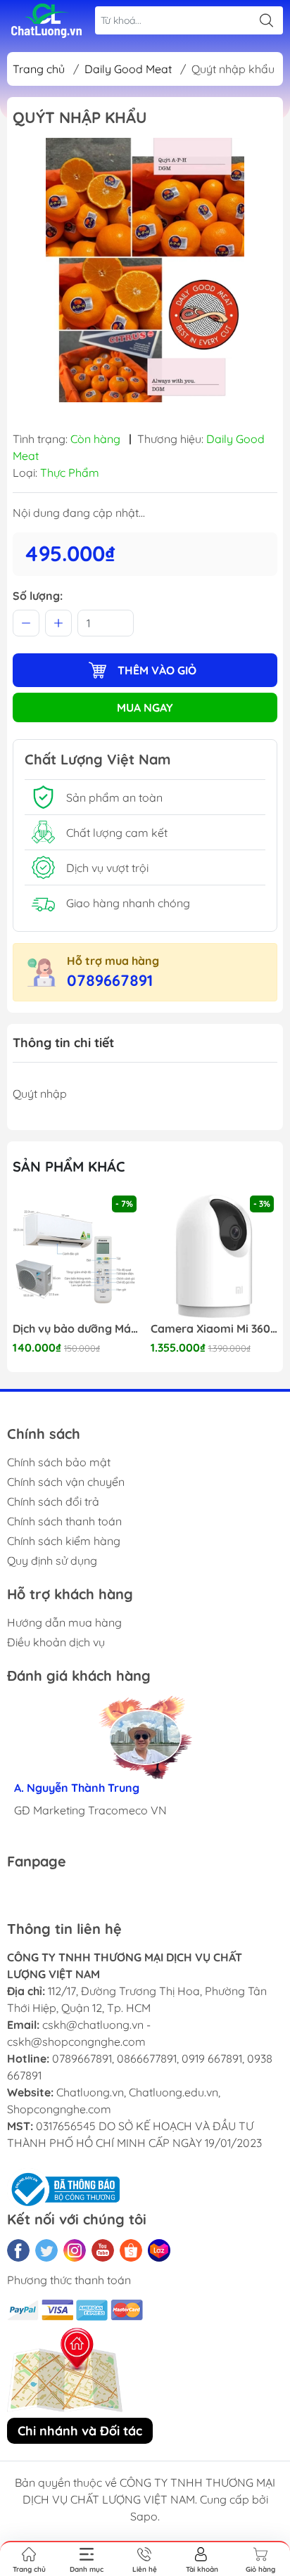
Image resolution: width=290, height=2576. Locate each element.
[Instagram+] (75, 2250)
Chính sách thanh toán (64, 1521)
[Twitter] (46, 2250)
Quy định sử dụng (52, 1561)
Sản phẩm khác (69, 1166)
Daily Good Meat (128, 69)
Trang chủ (39, 69)
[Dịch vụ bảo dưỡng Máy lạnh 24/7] (76, 1256)
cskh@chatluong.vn (93, 2025)
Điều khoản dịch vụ (56, 1642)
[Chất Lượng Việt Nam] (46, 21)
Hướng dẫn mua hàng (64, 1622)
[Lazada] (159, 2250)
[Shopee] (131, 2250)
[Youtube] (103, 2250)
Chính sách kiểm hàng (64, 1541)
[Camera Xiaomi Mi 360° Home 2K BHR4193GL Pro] (214, 1256)
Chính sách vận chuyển (66, 1482)
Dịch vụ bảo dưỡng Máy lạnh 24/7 (76, 1329)
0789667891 (110, 980)
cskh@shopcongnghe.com (76, 2042)
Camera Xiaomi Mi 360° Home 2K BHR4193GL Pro (214, 1329)
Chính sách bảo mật (59, 1462)
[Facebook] (18, 2250)
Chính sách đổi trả (53, 1501)
